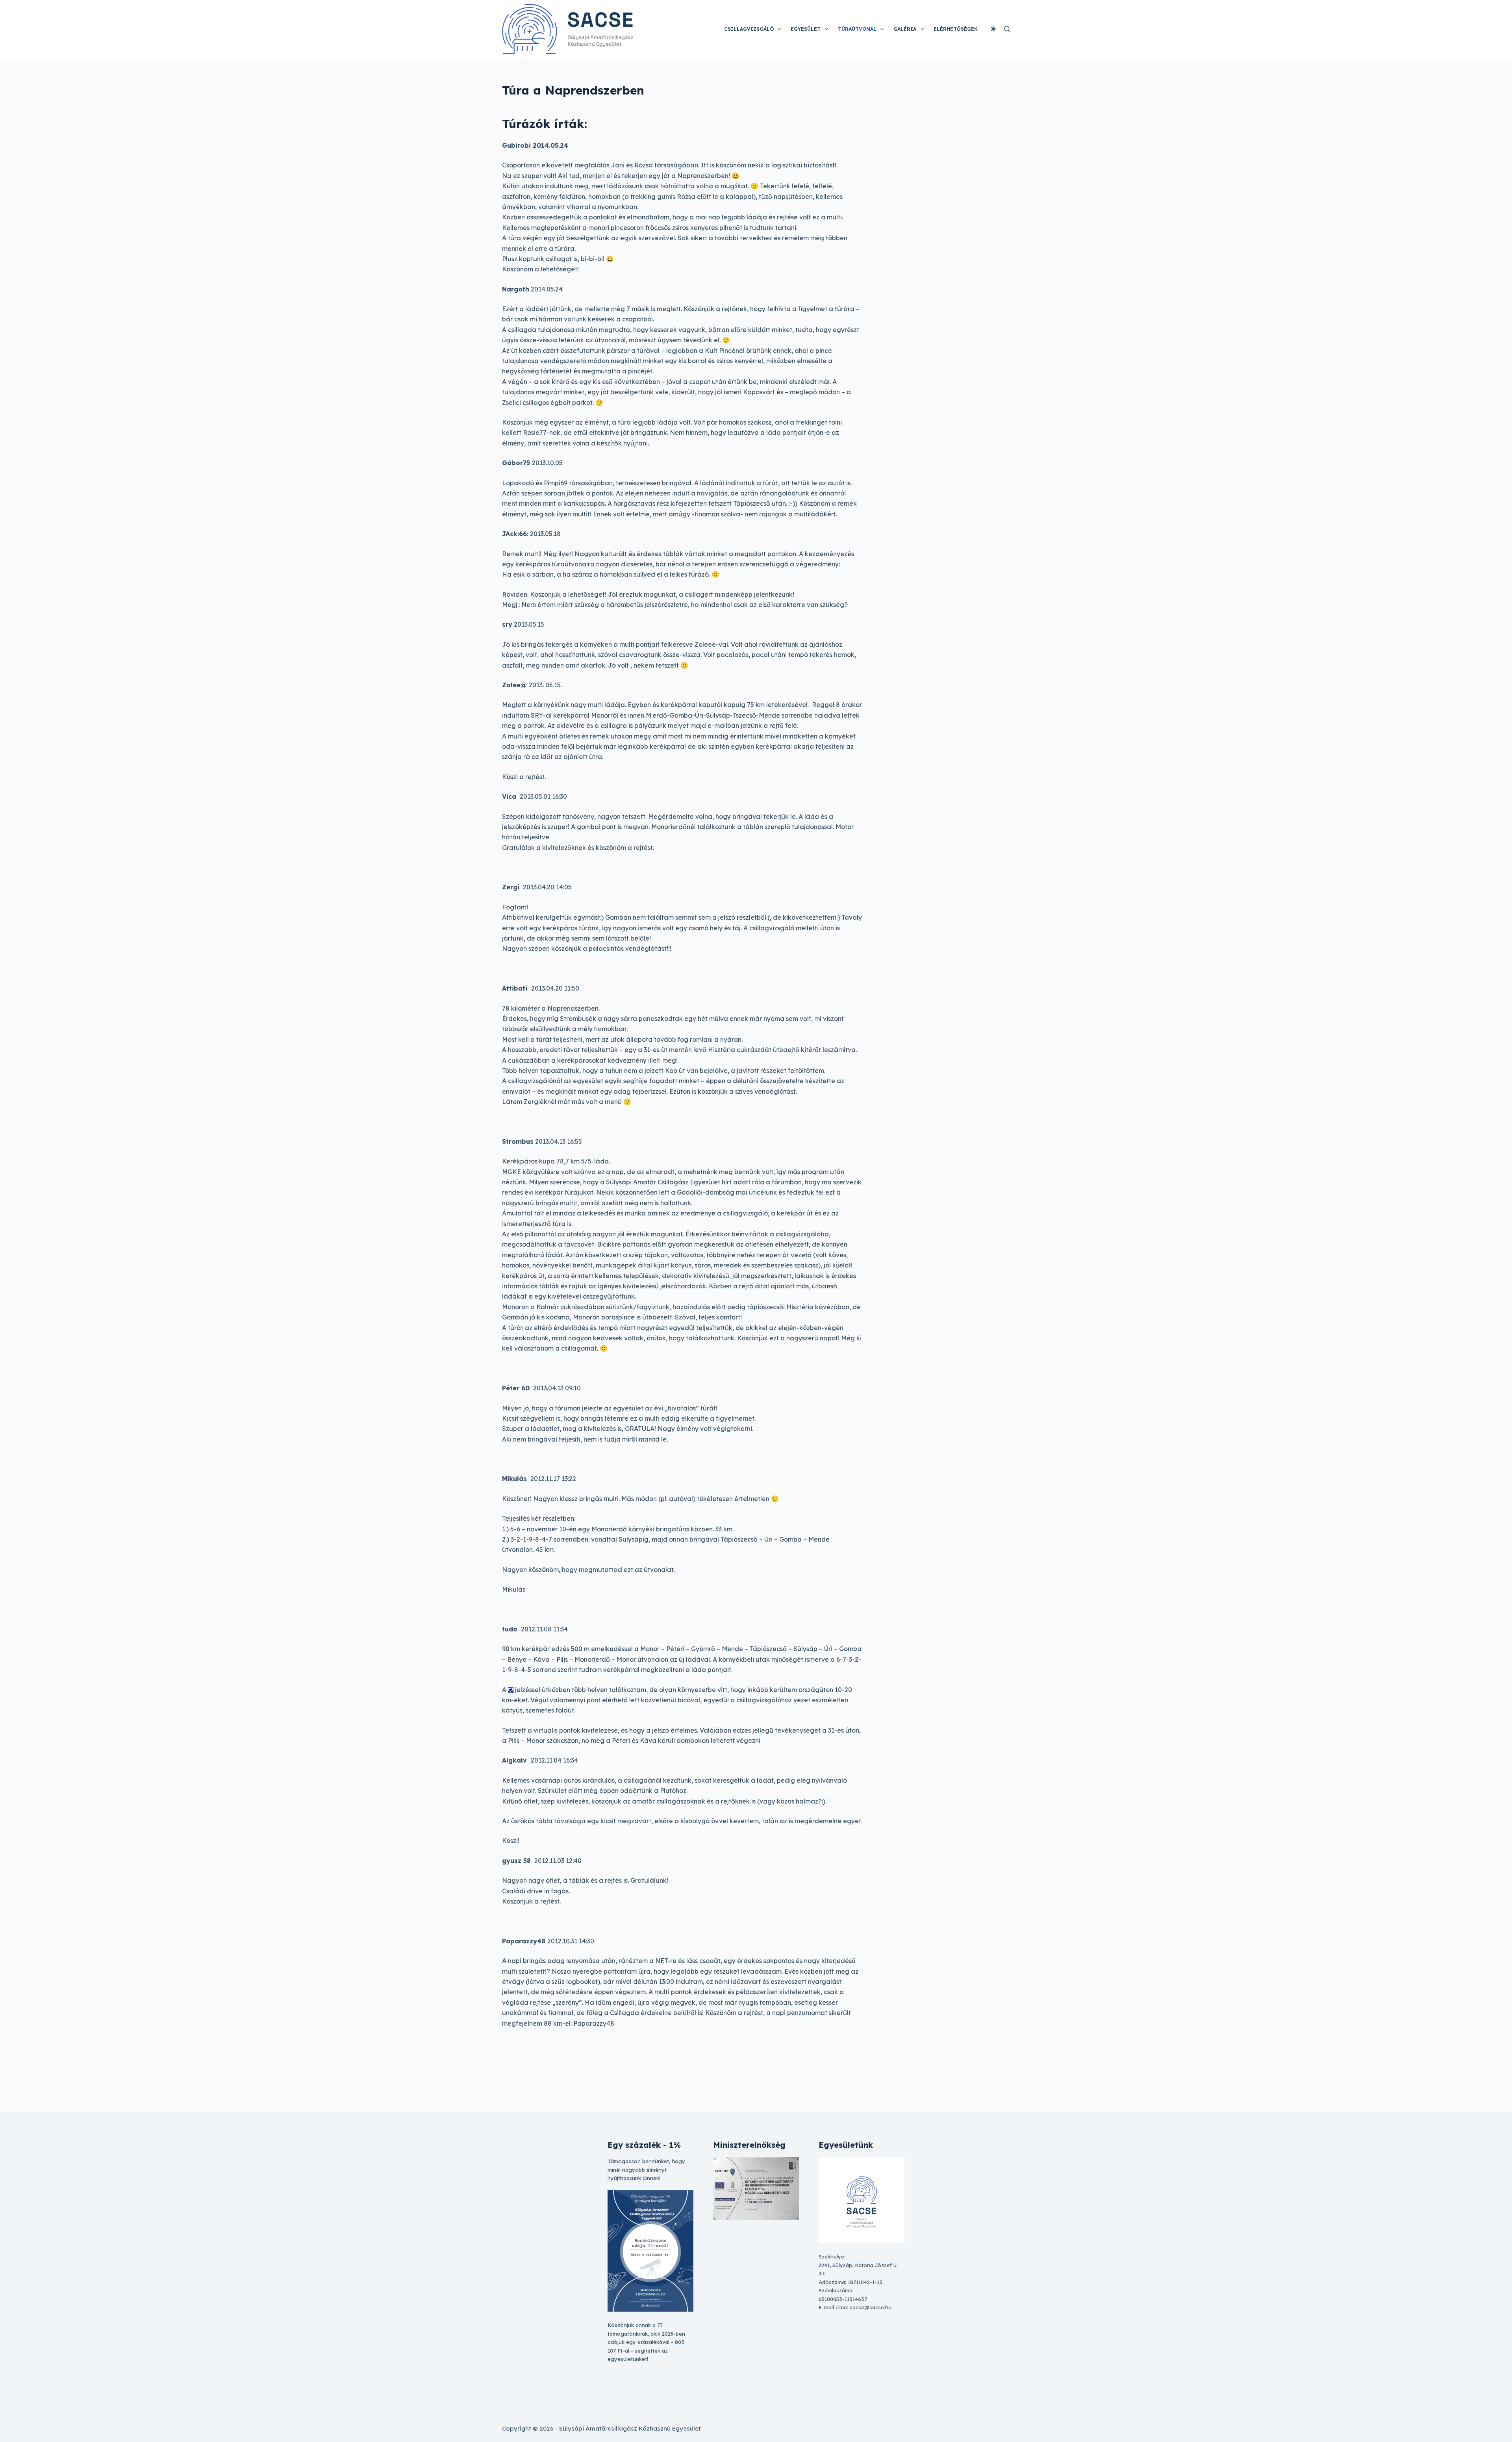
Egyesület (806, 29)
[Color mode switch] (993, 29)
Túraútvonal (857, 29)
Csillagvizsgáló (749, 29)
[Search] (1007, 29)
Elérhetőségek (956, 29)
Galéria (905, 29)
